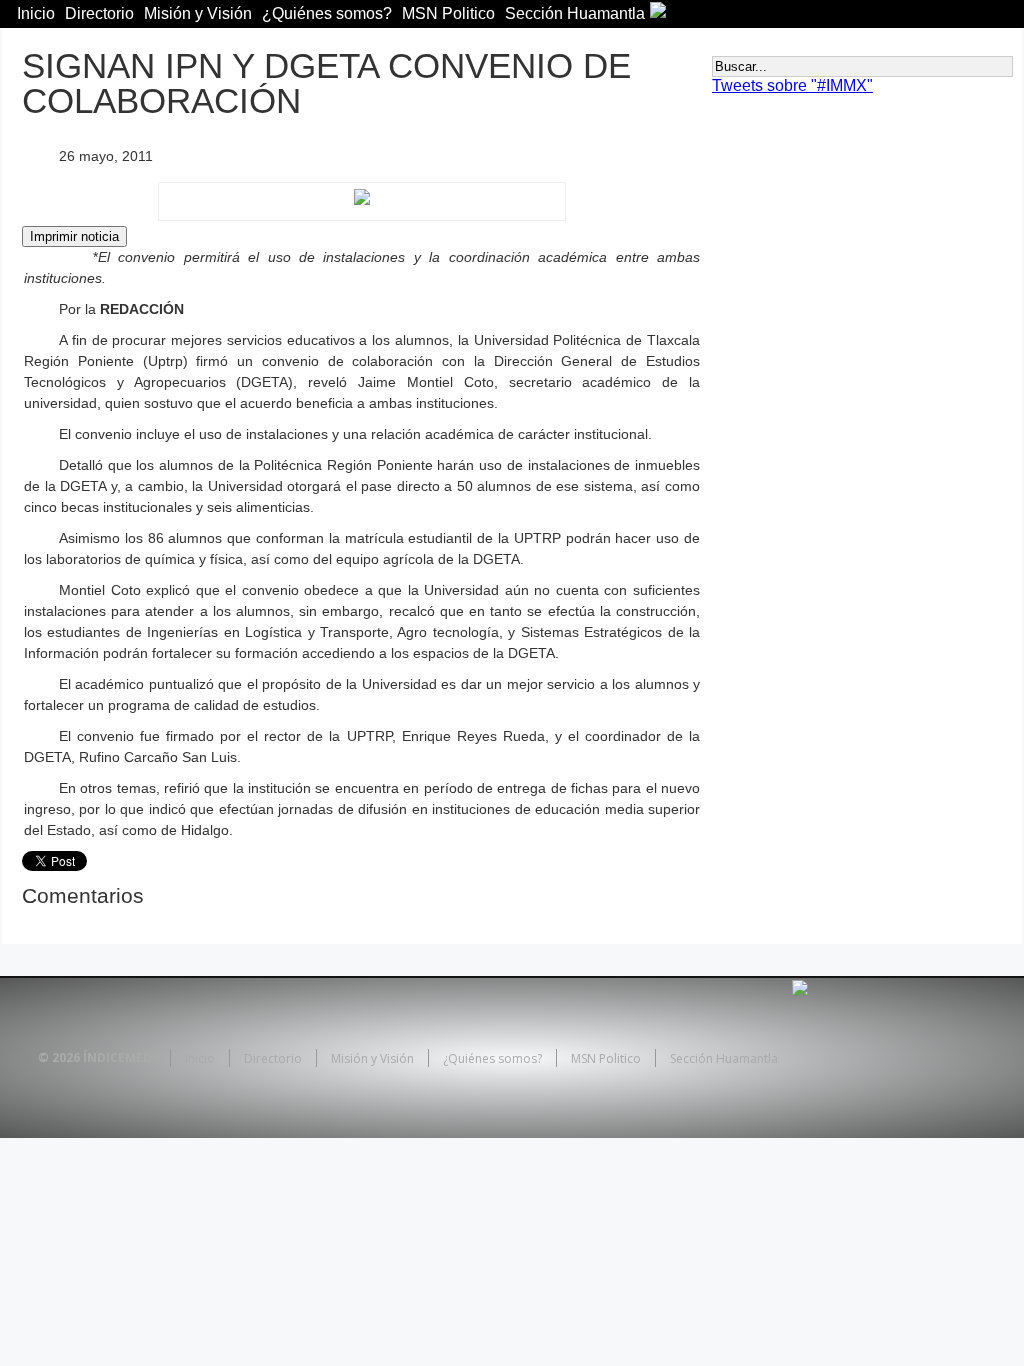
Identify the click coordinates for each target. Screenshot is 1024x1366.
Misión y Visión (198, 13)
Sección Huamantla (575, 13)
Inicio (36, 13)
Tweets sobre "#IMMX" (792, 85)
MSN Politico (448, 13)
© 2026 (59, 1057)
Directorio (99, 13)
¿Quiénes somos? (327, 13)
